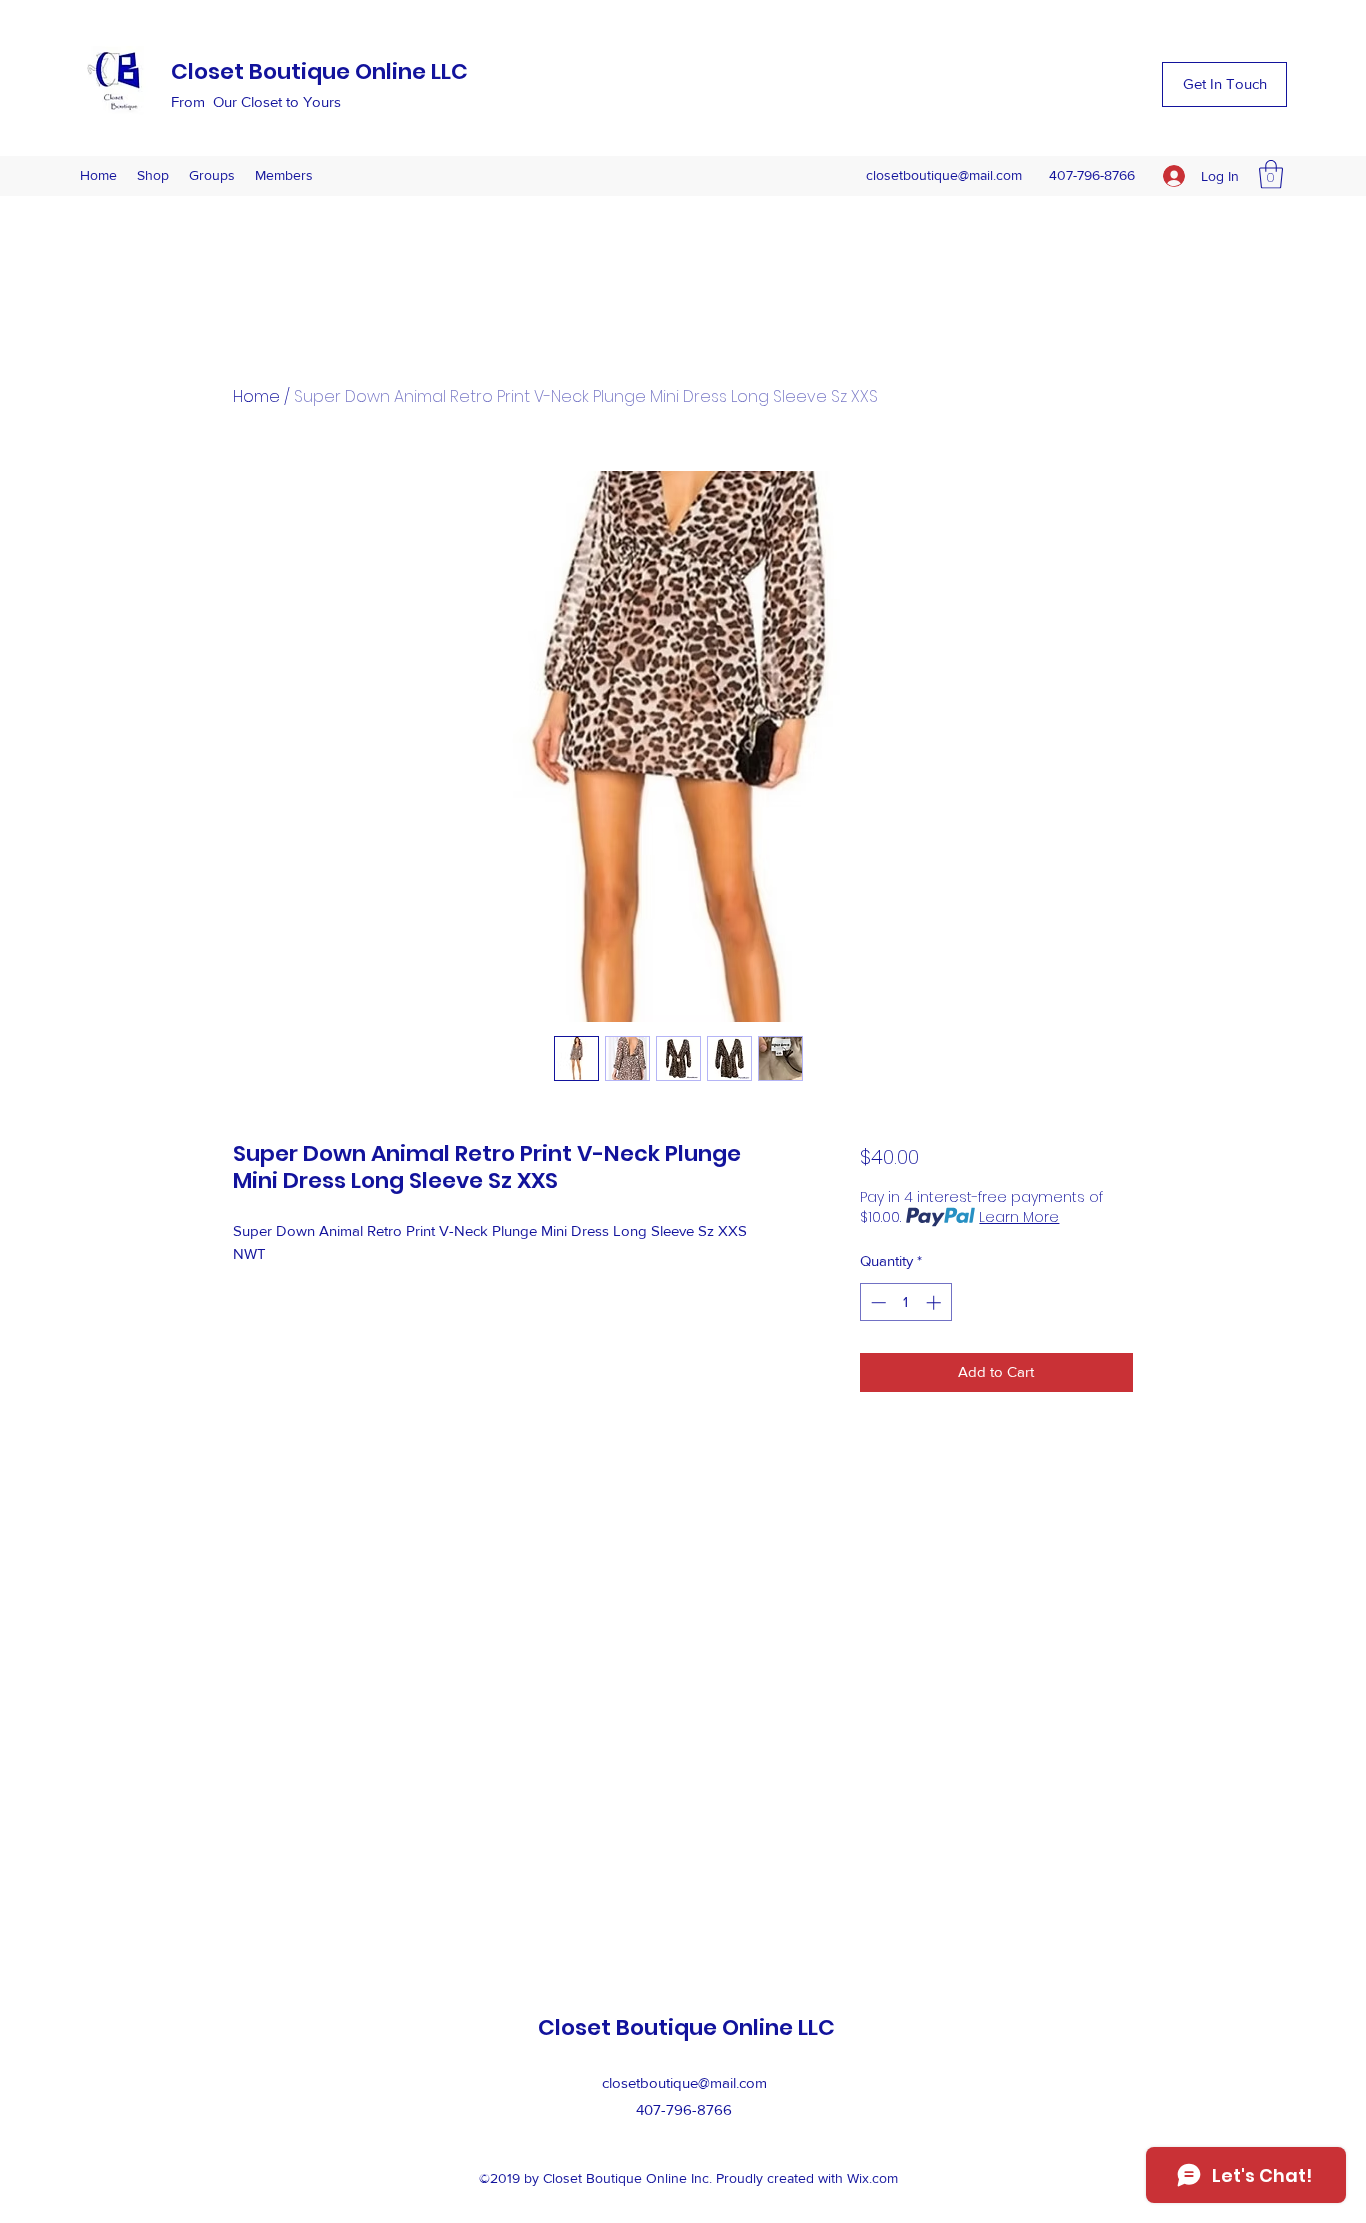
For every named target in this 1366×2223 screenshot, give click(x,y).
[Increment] (935, 1302)
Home (256, 396)
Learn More (1019, 1217)
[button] (1224, 84)
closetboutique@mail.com (944, 175)
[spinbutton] (905, 1302)
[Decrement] (876, 1302)
